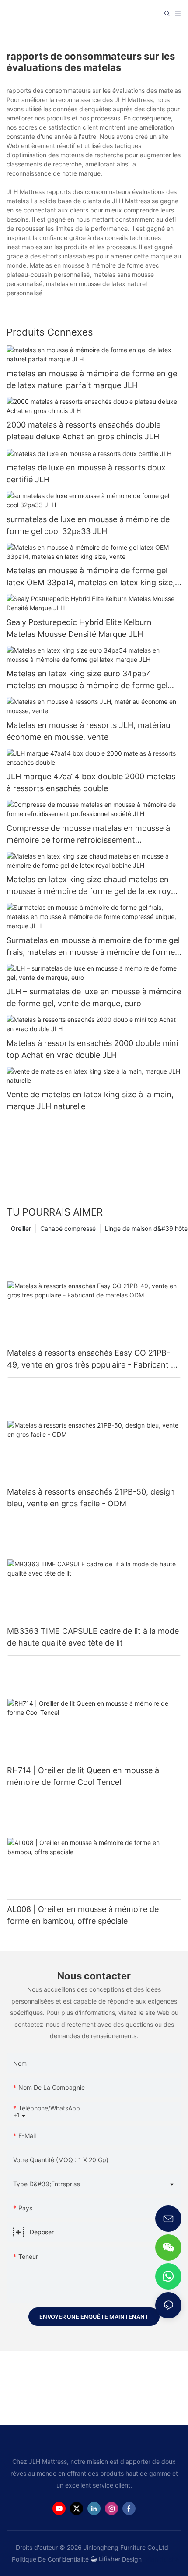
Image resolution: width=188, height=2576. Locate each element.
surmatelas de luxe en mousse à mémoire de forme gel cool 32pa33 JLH (88, 525)
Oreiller (21, 1228)
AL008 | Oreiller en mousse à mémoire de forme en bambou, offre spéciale (83, 1915)
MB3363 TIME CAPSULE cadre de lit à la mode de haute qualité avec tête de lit (93, 1637)
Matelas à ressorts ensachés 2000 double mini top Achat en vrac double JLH (92, 1049)
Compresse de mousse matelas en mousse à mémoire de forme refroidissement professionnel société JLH (88, 835)
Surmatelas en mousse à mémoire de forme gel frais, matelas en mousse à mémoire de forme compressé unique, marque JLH (93, 947)
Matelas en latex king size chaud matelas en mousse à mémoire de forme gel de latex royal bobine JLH (92, 886)
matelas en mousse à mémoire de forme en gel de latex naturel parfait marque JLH (93, 379)
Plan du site (161, 2559)
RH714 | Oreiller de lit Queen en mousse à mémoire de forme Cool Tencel (83, 1776)
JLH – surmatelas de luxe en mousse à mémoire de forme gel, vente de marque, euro (94, 997)
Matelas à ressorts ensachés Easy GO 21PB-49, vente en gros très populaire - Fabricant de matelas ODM (94, 1359)
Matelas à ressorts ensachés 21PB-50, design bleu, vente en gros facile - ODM (91, 1498)
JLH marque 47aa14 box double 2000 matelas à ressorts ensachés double (91, 782)
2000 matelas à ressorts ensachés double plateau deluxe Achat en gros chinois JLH (84, 431)
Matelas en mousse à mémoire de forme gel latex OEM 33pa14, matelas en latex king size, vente (91, 577)
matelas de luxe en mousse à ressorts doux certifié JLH (86, 474)
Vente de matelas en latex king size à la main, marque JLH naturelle (90, 1100)
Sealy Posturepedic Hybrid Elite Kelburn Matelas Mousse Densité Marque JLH (79, 628)
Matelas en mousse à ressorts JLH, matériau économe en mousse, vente (88, 731)
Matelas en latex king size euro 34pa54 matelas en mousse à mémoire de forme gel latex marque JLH (87, 680)
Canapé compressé (68, 1228)
